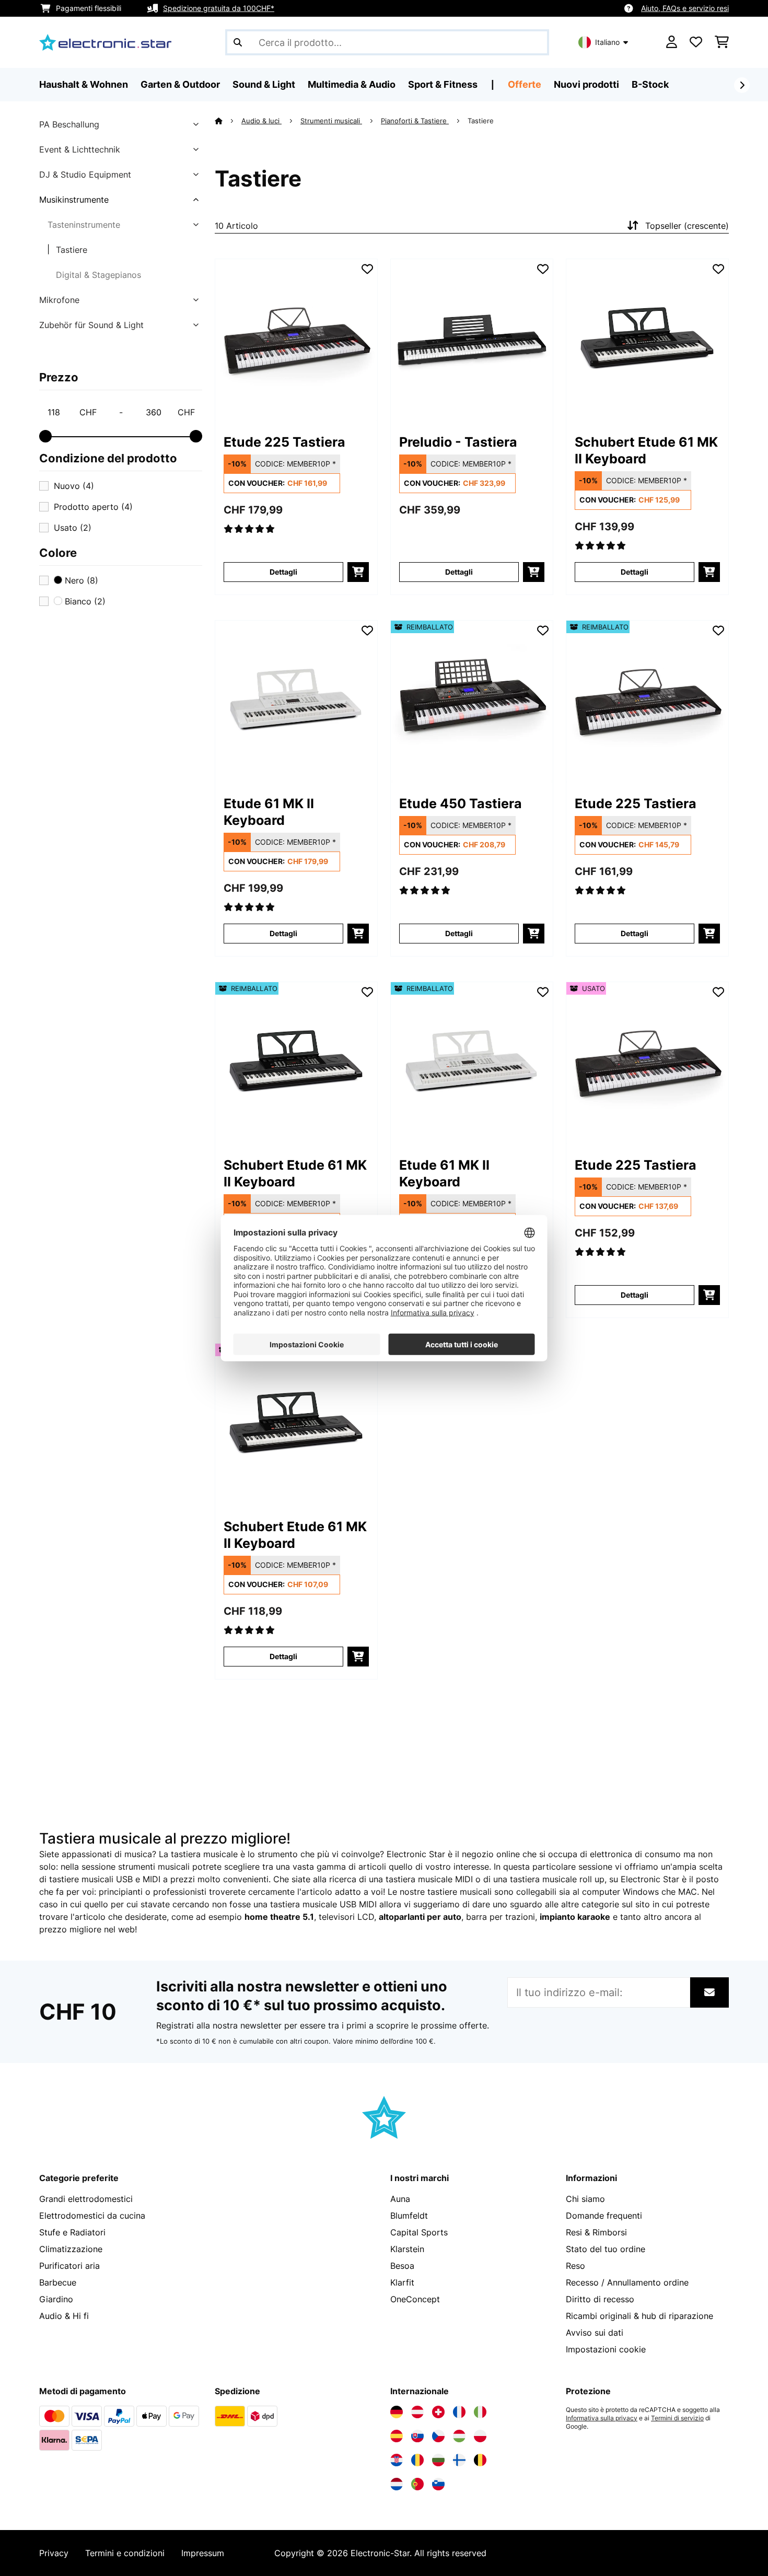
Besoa (402, 2266)
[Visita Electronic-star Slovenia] (438, 2484)
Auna (400, 2199)
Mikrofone (59, 300)
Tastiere (72, 250)
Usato (73, 528)
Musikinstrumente (74, 200)
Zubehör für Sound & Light (91, 325)
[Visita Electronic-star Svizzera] (438, 2412)
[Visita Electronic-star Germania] (397, 2412)
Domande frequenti (604, 2216)
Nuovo (74, 486)
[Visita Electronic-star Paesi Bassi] (397, 2484)
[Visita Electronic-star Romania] (417, 2460)
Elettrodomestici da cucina (92, 2216)
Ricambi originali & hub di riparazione (639, 2316)
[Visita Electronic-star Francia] (459, 2412)
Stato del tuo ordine (606, 2249)
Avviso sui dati (595, 2333)
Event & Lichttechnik (80, 149)
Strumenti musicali (331, 121)
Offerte (525, 84)
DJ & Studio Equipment (85, 174)
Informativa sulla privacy (602, 2418)
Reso (575, 2266)
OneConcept (415, 2299)
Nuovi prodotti (586, 84)
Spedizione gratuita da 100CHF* (219, 8)
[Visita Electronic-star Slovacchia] (417, 2436)
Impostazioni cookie (606, 2349)
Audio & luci (261, 121)
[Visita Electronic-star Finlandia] (459, 2460)
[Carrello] (722, 42)
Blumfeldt (409, 2216)
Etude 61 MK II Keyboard (269, 812)
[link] (296, 340)
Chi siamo (585, 2199)
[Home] (228, 121)
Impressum (203, 2553)
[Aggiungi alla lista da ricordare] (367, 269)
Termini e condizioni (125, 2553)
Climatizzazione (71, 2249)
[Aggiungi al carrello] (358, 572)
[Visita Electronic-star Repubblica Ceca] (438, 2436)
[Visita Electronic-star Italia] (480, 2412)
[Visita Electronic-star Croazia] (397, 2460)
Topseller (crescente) (687, 226)
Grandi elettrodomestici (86, 2199)
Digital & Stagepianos (98, 275)
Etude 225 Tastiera (284, 442)
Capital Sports (419, 2232)
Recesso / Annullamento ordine (627, 2282)
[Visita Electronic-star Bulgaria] (438, 2460)
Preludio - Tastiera (458, 442)
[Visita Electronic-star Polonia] (480, 2436)
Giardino (56, 2299)
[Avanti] (742, 85)
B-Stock (650, 84)
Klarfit (402, 2282)
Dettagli (283, 572)
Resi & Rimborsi (596, 2232)
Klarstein (407, 2249)
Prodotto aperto (93, 507)
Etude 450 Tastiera (461, 803)
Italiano (607, 42)
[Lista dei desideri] (696, 42)
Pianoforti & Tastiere (415, 121)
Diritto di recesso (600, 2299)
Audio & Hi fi (64, 2316)
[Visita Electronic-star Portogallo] (417, 2484)
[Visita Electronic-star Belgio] (480, 2460)
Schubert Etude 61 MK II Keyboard (646, 450)
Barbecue (58, 2282)
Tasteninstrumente (84, 225)
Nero (80, 580)
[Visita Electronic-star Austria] (417, 2412)
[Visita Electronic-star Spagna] (397, 2436)
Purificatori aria (69, 2266)
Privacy (54, 2553)
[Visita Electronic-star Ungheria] (459, 2436)
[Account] (672, 42)
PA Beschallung (69, 124)
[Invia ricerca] (238, 42)
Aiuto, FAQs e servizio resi (685, 8)
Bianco (84, 601)
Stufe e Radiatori (72, 2232)
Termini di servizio (677, 2418)
